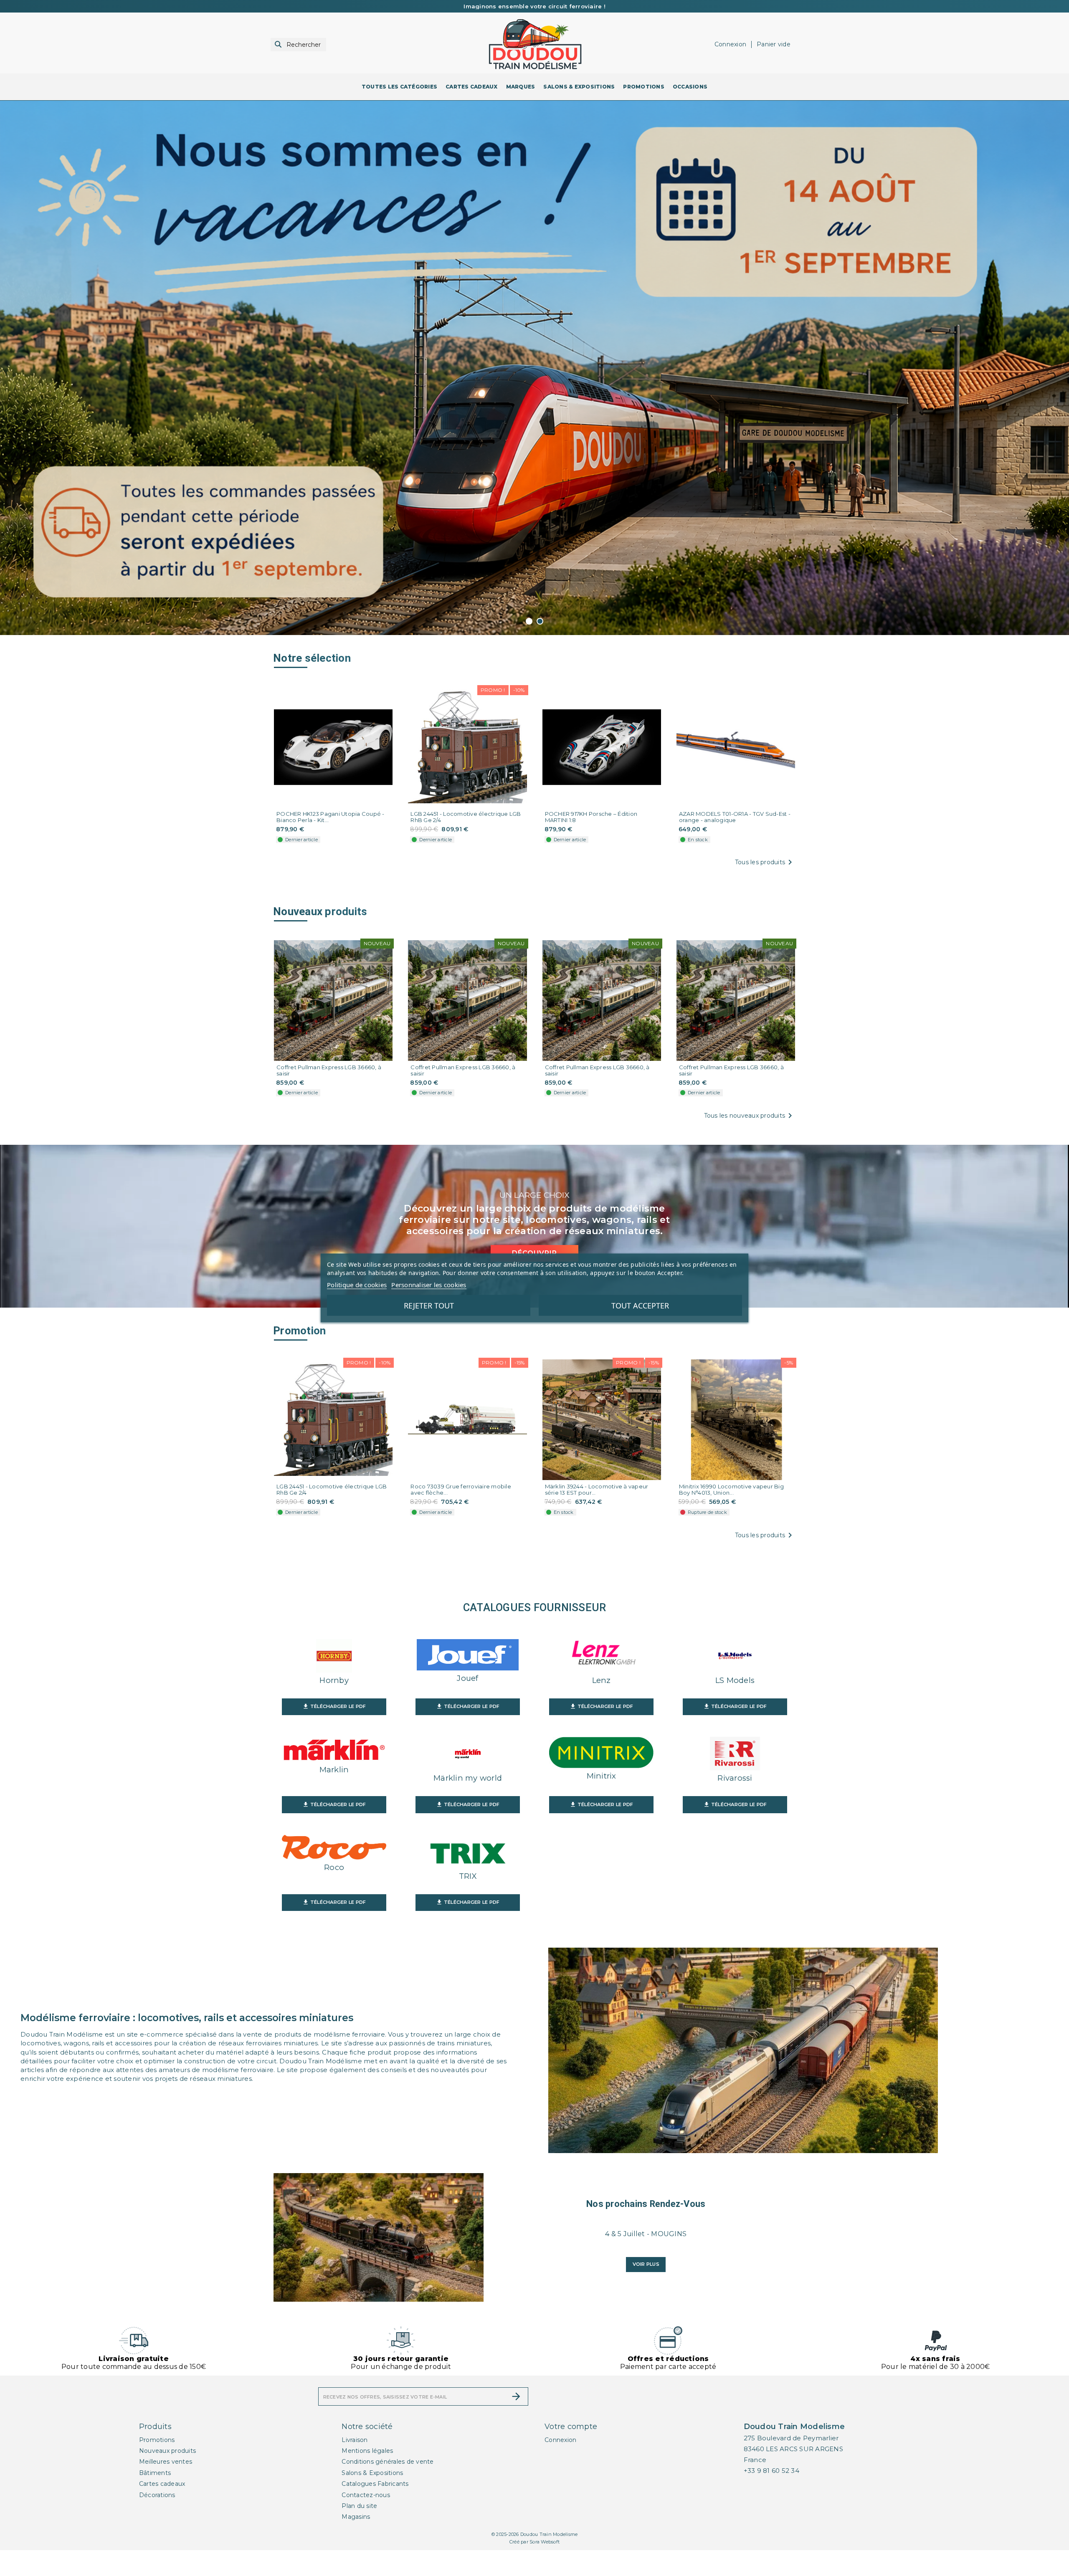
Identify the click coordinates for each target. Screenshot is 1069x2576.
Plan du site (359, 2506)
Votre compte (571, 2427)
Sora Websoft (545, 2542)
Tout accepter (640, 1306)
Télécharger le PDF (334, 1706)
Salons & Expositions (372, 2473)
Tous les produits (765, 862)
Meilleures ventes (166, 2462)
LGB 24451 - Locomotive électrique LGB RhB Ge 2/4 (466, 817)
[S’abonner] (516, 2396)
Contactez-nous (366, 2495)
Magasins (356, 2517)
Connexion (560, 2440)
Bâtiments (155, 2473)
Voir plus (646, 2264)
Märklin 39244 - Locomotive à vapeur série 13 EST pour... (597, 1490)
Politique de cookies (357, 1285)
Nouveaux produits (167, 2451)
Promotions (157, 2440)
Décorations (157, 2495)
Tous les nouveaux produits (750, 1116)
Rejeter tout (429, 1306)
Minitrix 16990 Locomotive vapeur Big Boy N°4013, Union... (731, 1490)
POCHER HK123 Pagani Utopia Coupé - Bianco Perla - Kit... (331, 817)
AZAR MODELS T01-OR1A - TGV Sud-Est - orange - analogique (735, 817)
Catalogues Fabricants (375, 2484)
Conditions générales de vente (388, 2462)
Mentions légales (367, 2451)
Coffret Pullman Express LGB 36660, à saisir (329, 1070)
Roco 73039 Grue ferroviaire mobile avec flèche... (461, 1490)
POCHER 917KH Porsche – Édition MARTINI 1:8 (591, 817)
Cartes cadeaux (162, 2484)
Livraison (355, 2440)
